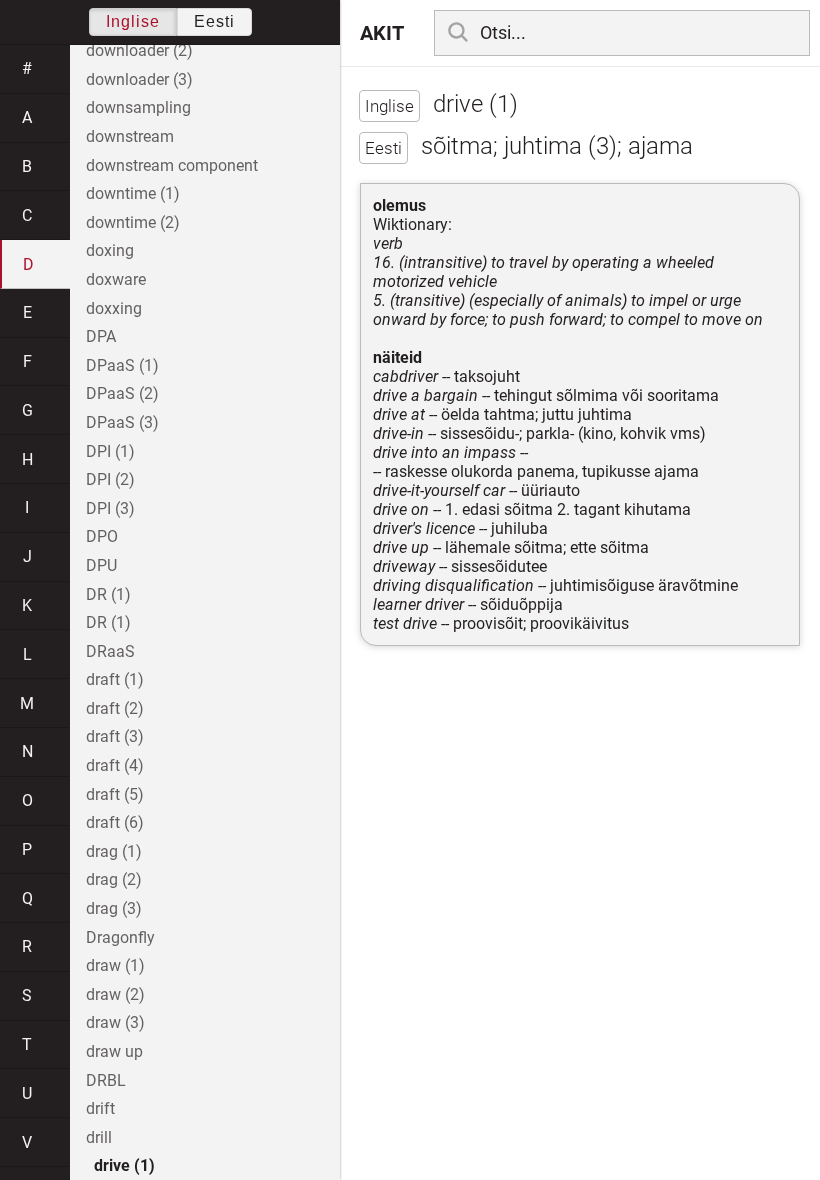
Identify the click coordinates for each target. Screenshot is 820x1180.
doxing (110, 250)
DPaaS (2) (122, 393)
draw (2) (115, 994)
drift (100, 1108)
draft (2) (115, 708)
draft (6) (115, 822)
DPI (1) (110, 451)
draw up (114, 1051)
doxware (116, 279)
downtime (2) (133, 222)
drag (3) (114, 908)
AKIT (382, 33)
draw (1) (115, 965)
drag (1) (114, 851)
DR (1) (108, 594)
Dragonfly (120, 937)
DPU (101, 565)
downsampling (138, 107)
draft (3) (115, 736)
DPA (101, 336)
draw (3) (115, 1022)
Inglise (133, 21)
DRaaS (110, 651)
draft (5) (115, 794)
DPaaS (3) (122, 422)
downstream (130, 136)
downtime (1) (133, 193)
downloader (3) (139, 79)
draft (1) (115, 679)
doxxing (114, 308)
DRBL (106, 1080)
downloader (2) (139, 50)
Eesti (214, 21)
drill (99, 1137)
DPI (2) (110, 479)
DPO (102, 536)
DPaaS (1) (122, 365)
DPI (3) (110, 508)
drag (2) (114, 879)
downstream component (172, 165)
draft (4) (115, 765)
